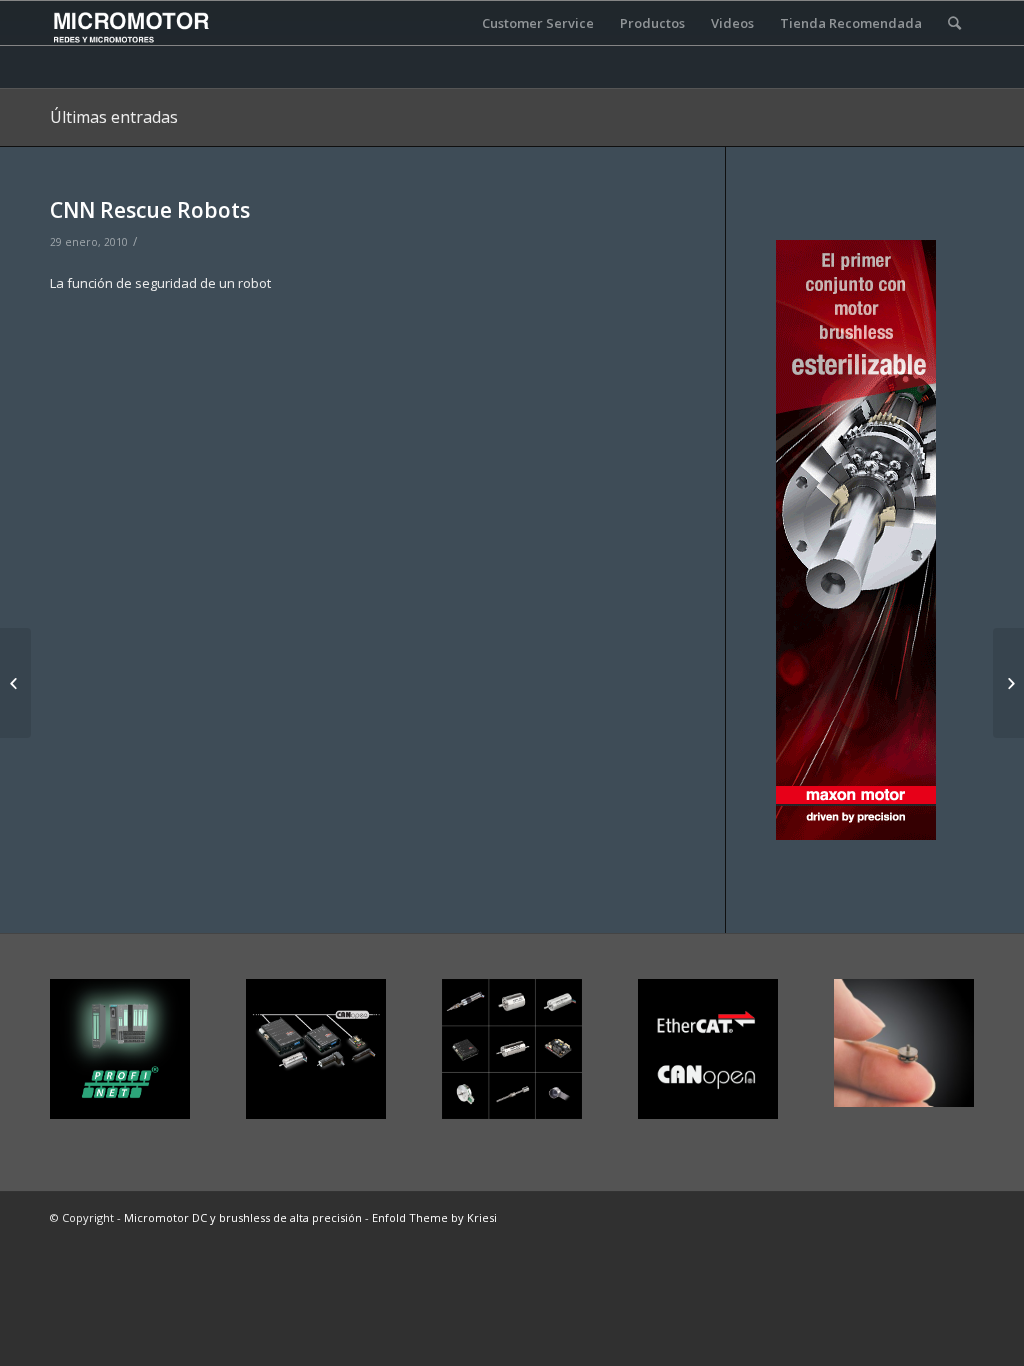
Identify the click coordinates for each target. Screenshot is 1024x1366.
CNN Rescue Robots (150, 210)
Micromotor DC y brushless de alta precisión (243, 1217)
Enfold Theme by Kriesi (434, 1217)
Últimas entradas (114, 117)
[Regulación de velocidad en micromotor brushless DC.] (15, 683)
